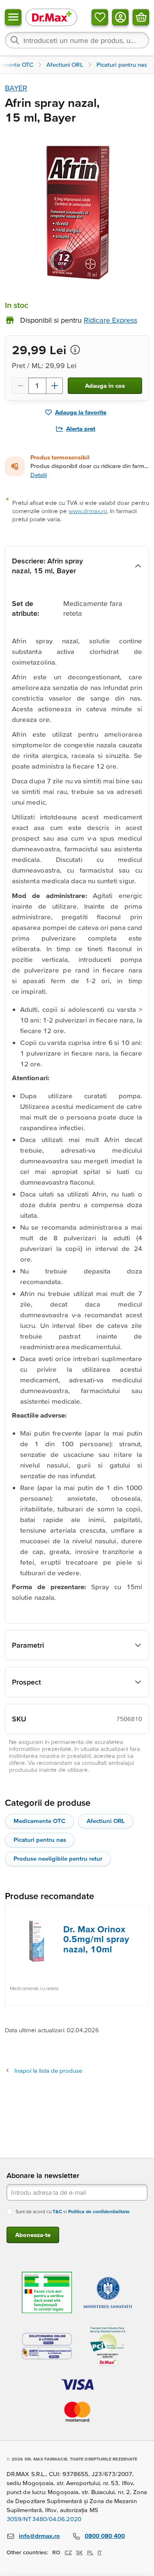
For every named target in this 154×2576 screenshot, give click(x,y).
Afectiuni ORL (106, 1821)
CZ (68, 2552)
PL (90, 2552)
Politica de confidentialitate (99, 2211)
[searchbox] (77, 40)
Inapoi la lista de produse (48, 2071)
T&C (57, 2211)
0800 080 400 (105, 2536)
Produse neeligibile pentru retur (58, 1858)
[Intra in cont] (120, 17)
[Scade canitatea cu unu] (20, 386)
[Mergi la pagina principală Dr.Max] (51, 17)
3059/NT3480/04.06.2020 (44, 2519)
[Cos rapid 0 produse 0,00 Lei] (141, 17)
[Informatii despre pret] (75, 350)
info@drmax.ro (39, 2536)
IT (100, 2552)
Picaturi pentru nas (40, 1840)
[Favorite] (100, 17)
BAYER (16, 88)
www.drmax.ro (88, 511)
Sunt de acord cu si (73, 2211)
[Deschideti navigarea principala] (13, 17)
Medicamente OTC (39, 1821)
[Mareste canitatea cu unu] (55, 386)
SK (79, 2552)
